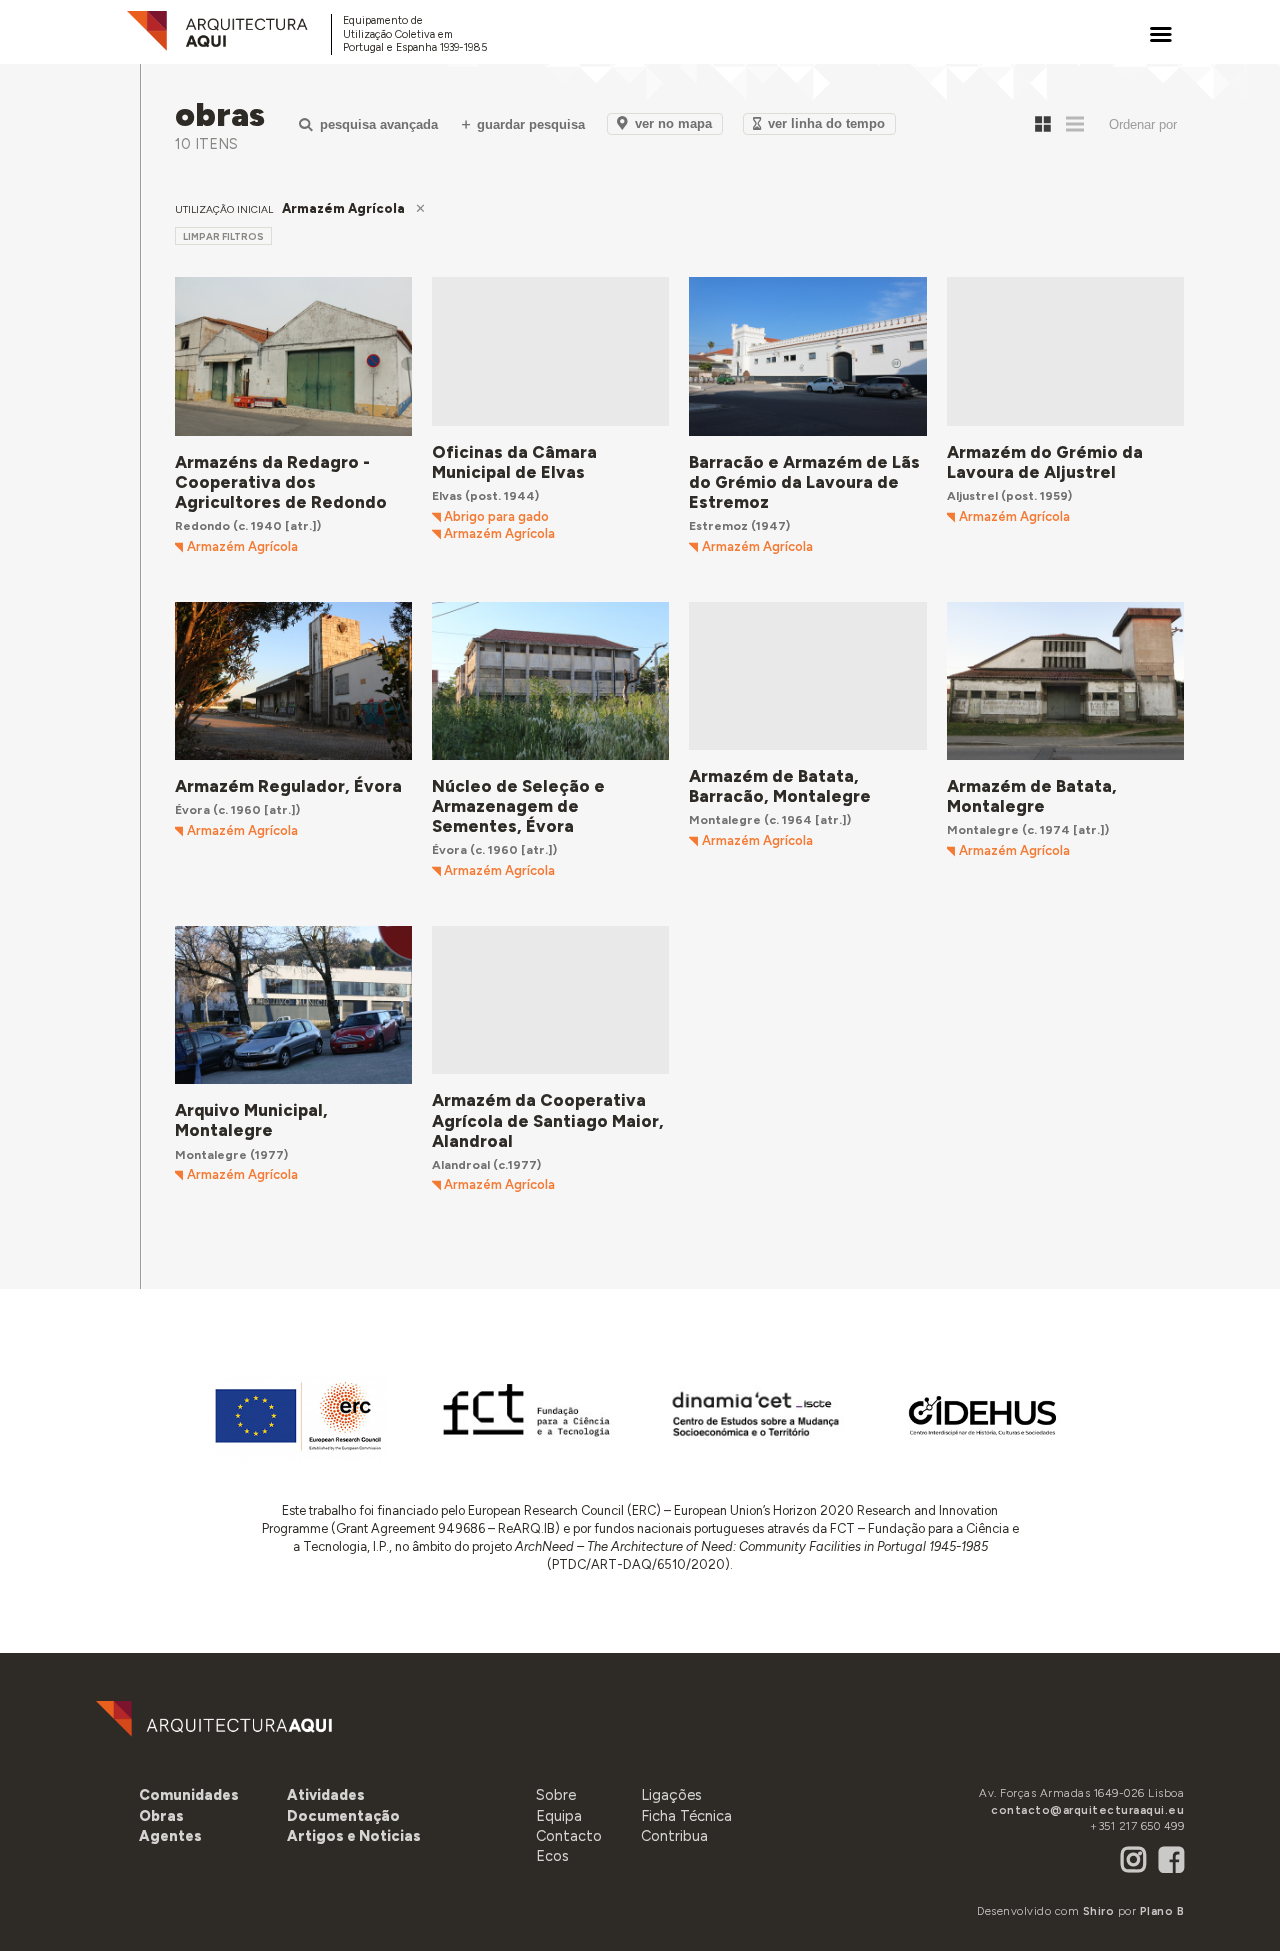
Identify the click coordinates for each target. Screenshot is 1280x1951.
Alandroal (461, 1164)
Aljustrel (972, 495)
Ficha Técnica (686, 1816)
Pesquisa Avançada (379, 124)
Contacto (569, 1836)
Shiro (1099, 1911)
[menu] (1161, 34)
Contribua (674, 1836)
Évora (192, 809)
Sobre (556, 1795)
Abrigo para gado (496, 517)
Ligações (671, 1795)
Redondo (202, 525)
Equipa (559, 1816)
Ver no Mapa (673, 123)
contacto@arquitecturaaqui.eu (1087, 1810)
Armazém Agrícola (242, 547)
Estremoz (718, 525)
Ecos (552, 1856)
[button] (170, 1836)
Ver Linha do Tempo (826, 123)
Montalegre (725, 819)
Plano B (1162, 1911)
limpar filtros (223, 236)
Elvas (447, 495)
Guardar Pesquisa (531, 124)
